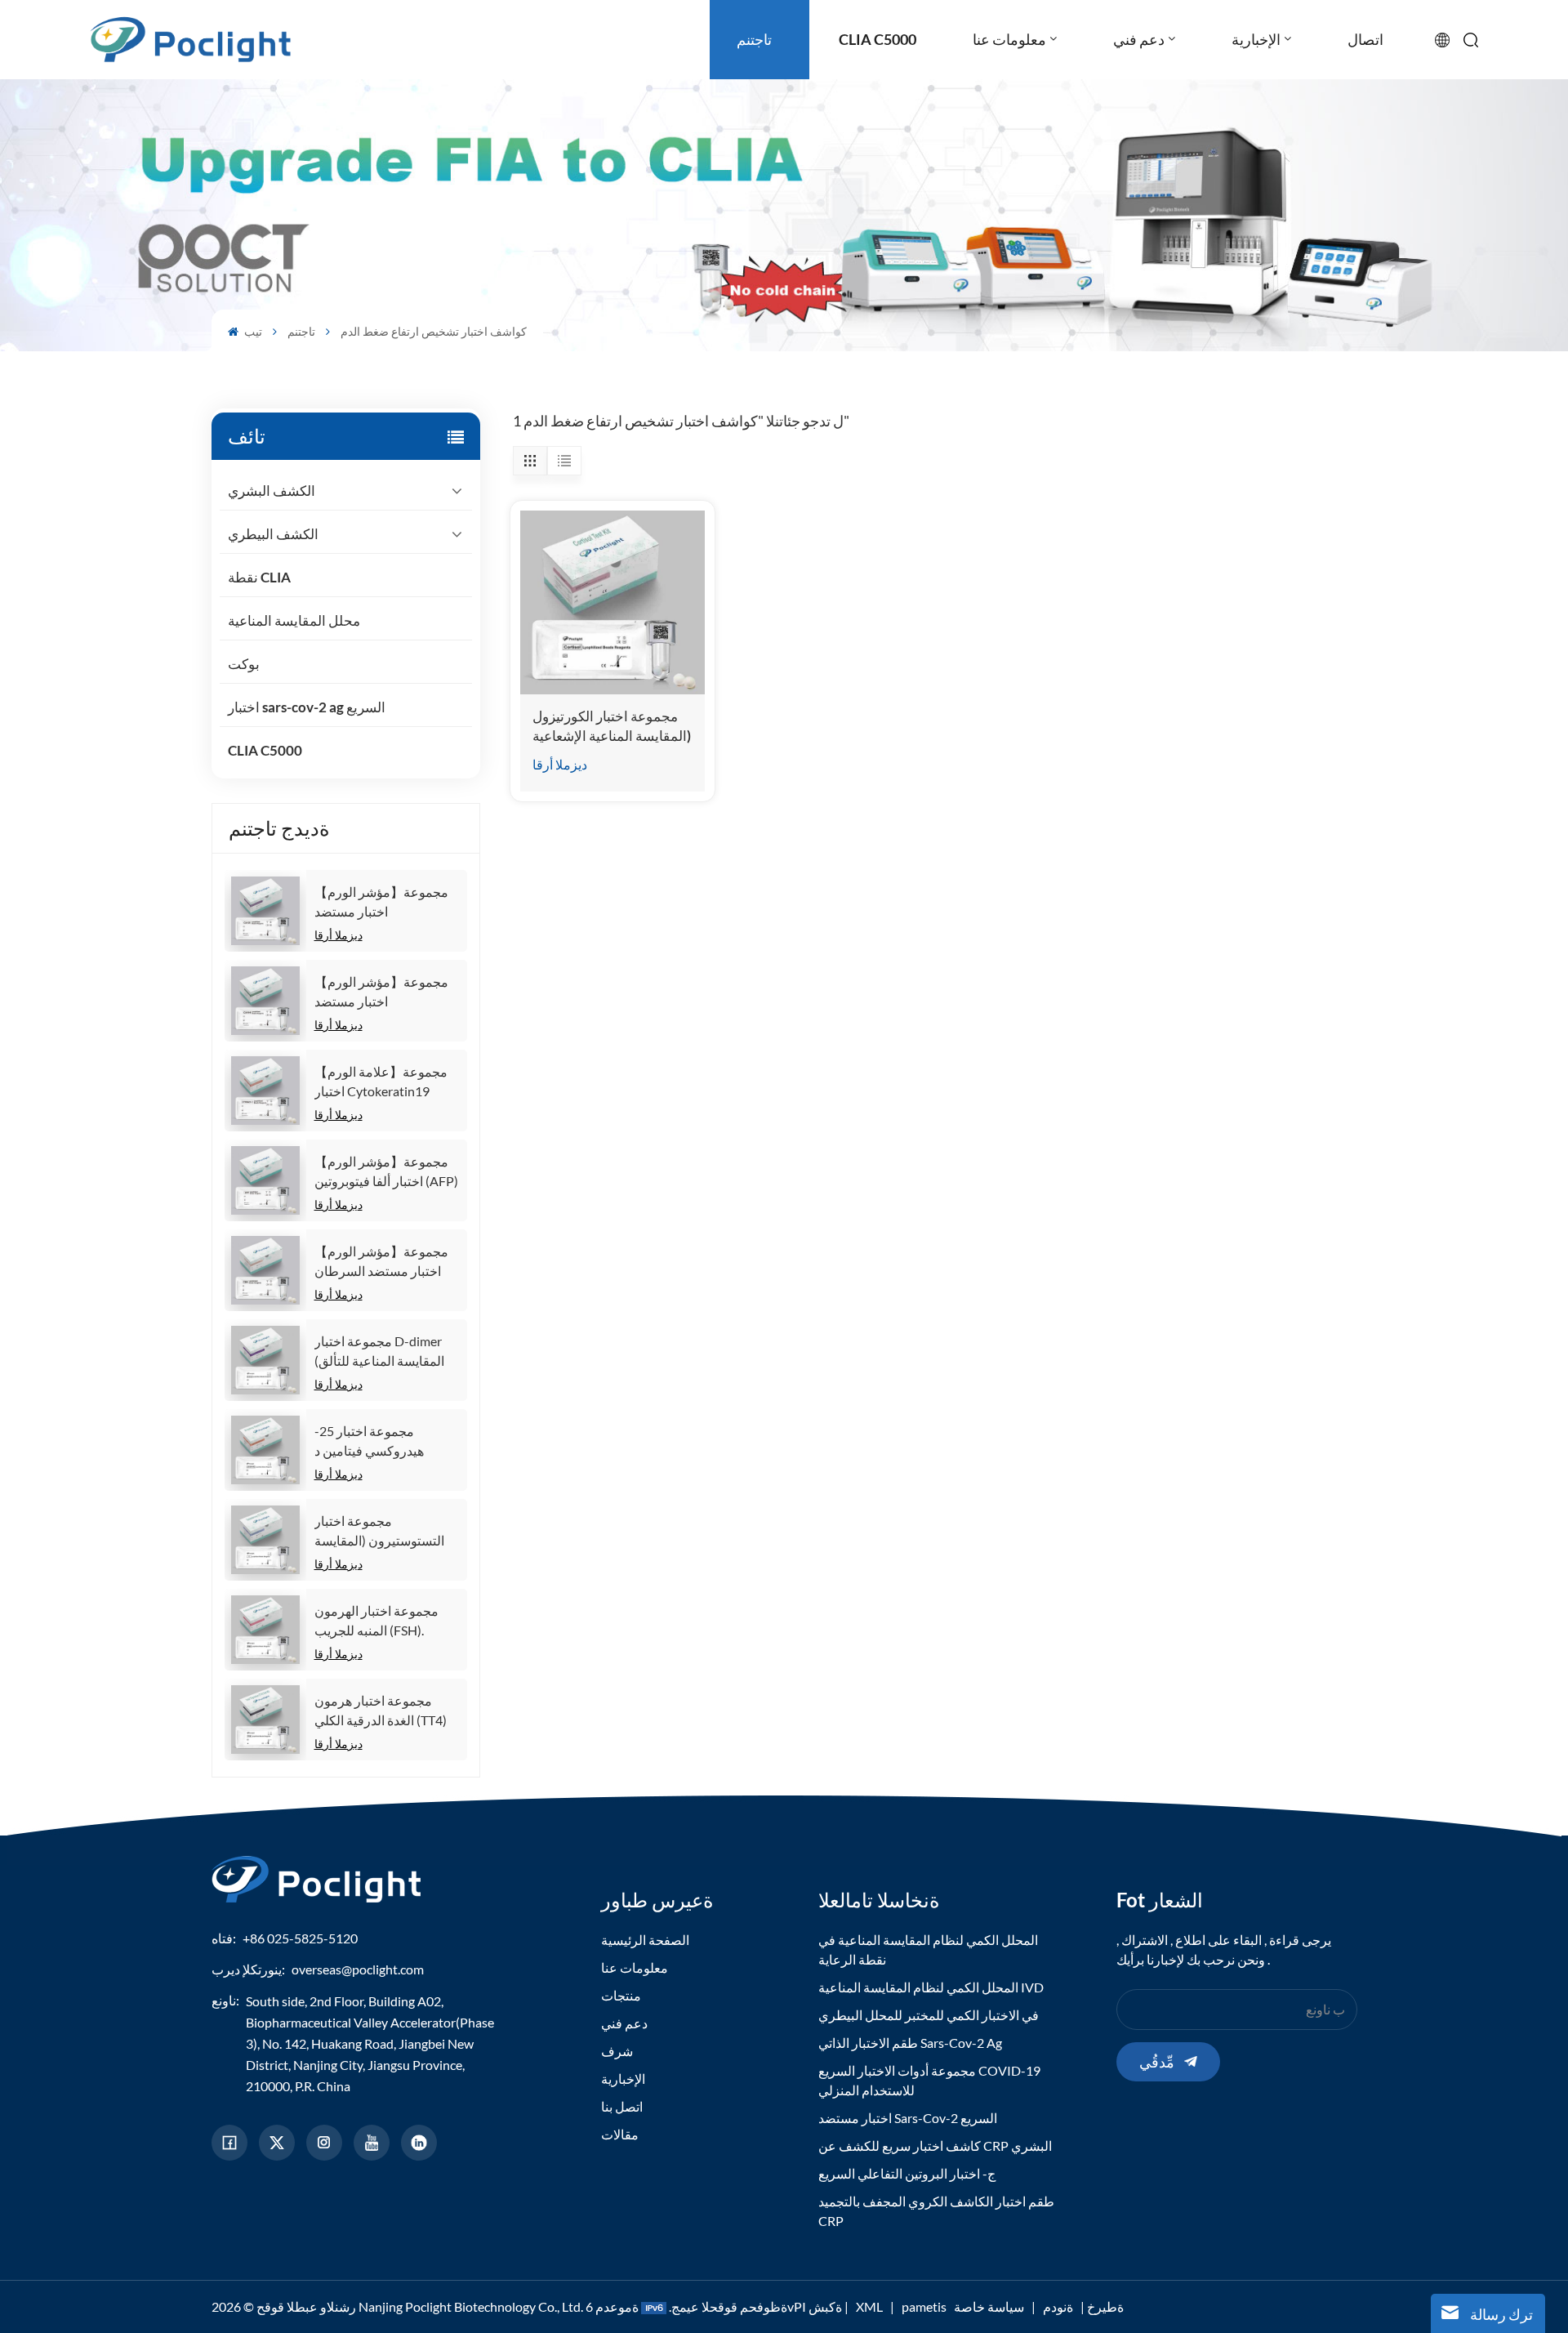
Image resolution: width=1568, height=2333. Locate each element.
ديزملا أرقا (339, 935)
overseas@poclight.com (358, 1969)
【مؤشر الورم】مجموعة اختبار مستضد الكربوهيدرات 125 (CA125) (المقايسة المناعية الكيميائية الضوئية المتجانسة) (383, 903)
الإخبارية (623, 2079)
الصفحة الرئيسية (645, 1940)
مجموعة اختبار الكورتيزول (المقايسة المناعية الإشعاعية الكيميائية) (612, 727)
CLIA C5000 (265, 750)
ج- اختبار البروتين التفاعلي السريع (907, 2173)
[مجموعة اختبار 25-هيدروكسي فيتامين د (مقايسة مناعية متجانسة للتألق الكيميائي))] (265, 1450)
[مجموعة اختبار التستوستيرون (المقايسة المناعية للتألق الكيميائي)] (265, 1540)
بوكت (244, 664)
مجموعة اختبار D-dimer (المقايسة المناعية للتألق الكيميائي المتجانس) (379, 1352)
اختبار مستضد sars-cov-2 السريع (908, 2118)
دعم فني (624, 2023)
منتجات (621, 1995)
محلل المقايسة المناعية (294, 620)
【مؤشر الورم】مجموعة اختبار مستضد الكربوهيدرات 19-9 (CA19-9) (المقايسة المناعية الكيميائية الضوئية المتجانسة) (387, 993)
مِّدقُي (1157, 2062)
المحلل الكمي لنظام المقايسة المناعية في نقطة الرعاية (928, 1949)
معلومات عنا (635, 1967)
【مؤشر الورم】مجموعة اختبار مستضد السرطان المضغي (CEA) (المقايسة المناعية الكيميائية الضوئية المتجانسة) (383, 1262)
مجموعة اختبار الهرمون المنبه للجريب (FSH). (376, 1620)
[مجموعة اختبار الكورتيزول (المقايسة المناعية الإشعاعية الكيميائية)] (612, 602)
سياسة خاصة (989, 2306)
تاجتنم (301, 331)
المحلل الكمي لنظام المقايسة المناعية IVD (931, 1987)
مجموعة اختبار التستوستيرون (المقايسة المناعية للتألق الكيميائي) (380, 1532)
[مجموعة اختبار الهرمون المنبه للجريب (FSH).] (265, 1630)
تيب (252, 331)
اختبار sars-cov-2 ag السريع (307, 707)
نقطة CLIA (259, 577)
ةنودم (1058, 2306)
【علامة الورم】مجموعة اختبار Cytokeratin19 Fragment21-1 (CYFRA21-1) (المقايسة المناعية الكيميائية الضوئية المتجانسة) (383, 1082)
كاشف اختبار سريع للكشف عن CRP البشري (935, 2146)
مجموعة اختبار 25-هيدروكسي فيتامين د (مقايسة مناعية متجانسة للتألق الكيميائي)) (379, 1442)
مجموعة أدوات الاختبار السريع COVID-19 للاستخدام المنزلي (929, 2080)
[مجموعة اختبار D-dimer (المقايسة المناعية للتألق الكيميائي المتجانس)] (265, 1360)
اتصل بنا (622, 2106)
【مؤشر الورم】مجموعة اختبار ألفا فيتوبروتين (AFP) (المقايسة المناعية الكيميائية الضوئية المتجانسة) (386, 1172)
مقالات (620, 2134)
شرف (617, 2051)
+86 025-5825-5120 (300, 1938)
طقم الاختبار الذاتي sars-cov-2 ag (910, 2043)
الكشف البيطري (273, 534)
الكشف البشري (272, 491)
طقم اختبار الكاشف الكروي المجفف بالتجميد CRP (936, 2211)
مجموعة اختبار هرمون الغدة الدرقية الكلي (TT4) (381, 1710)
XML (869, 2306)
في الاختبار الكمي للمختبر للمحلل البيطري (929, 2015)
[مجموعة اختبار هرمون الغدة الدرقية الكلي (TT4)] (265, 1720)
